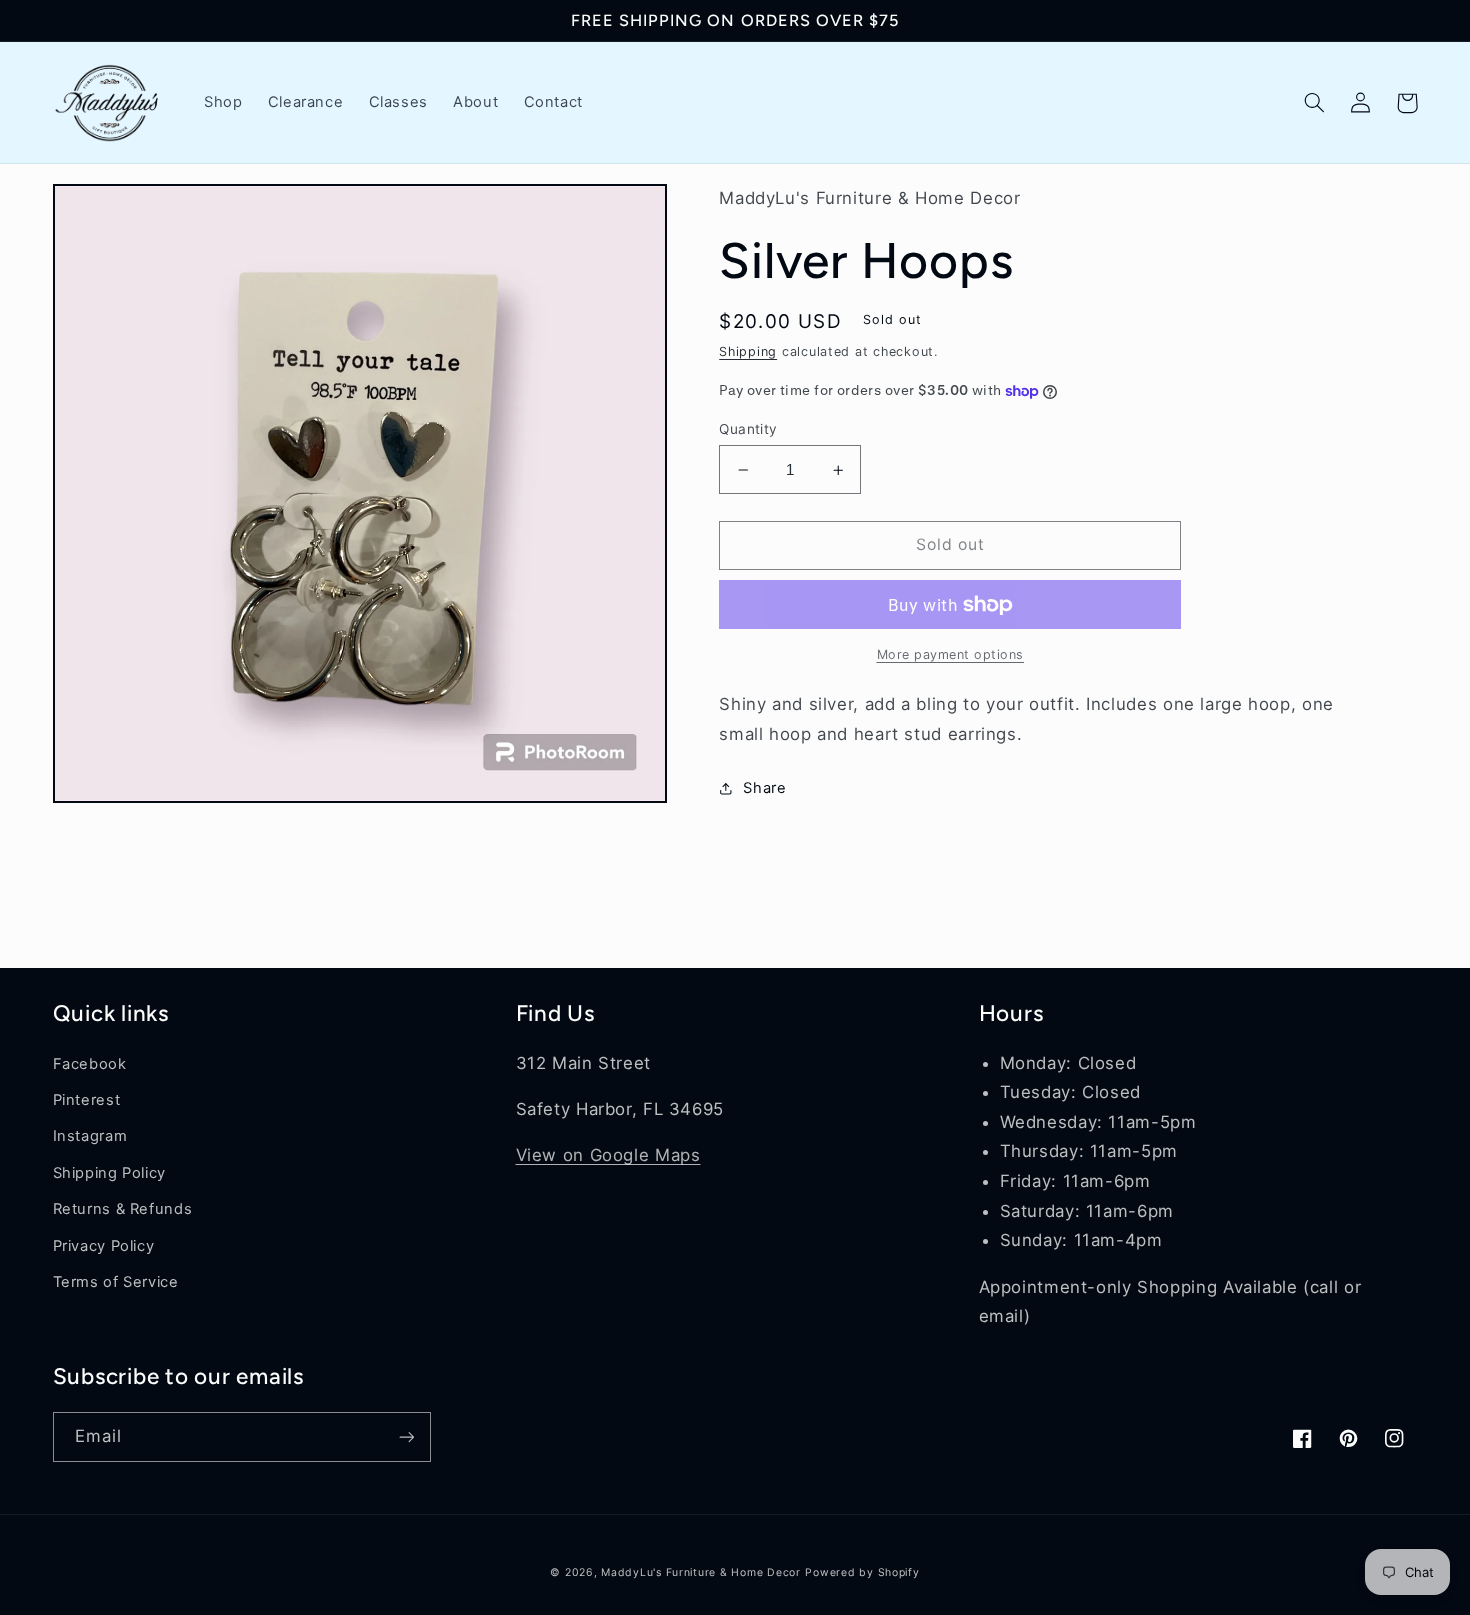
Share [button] (764, 788)
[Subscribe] (406, 1436)
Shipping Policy (109, 1173)
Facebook (90, 1064)
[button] (1315, 103)
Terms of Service (116, 1282)
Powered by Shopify (862, 1572)
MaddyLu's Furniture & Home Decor (701, 1572)
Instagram (90, 1136)
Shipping (748, 351)
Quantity (748, 429)
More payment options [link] (951, 654)
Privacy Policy (104, 1246)
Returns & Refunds (123, 1209)
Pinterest (87, 1100)
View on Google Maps (608, 1155)
